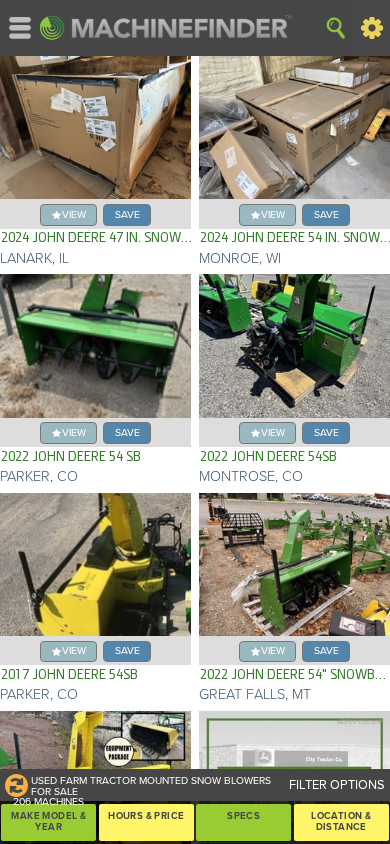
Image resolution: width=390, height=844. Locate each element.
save (127, 214)
